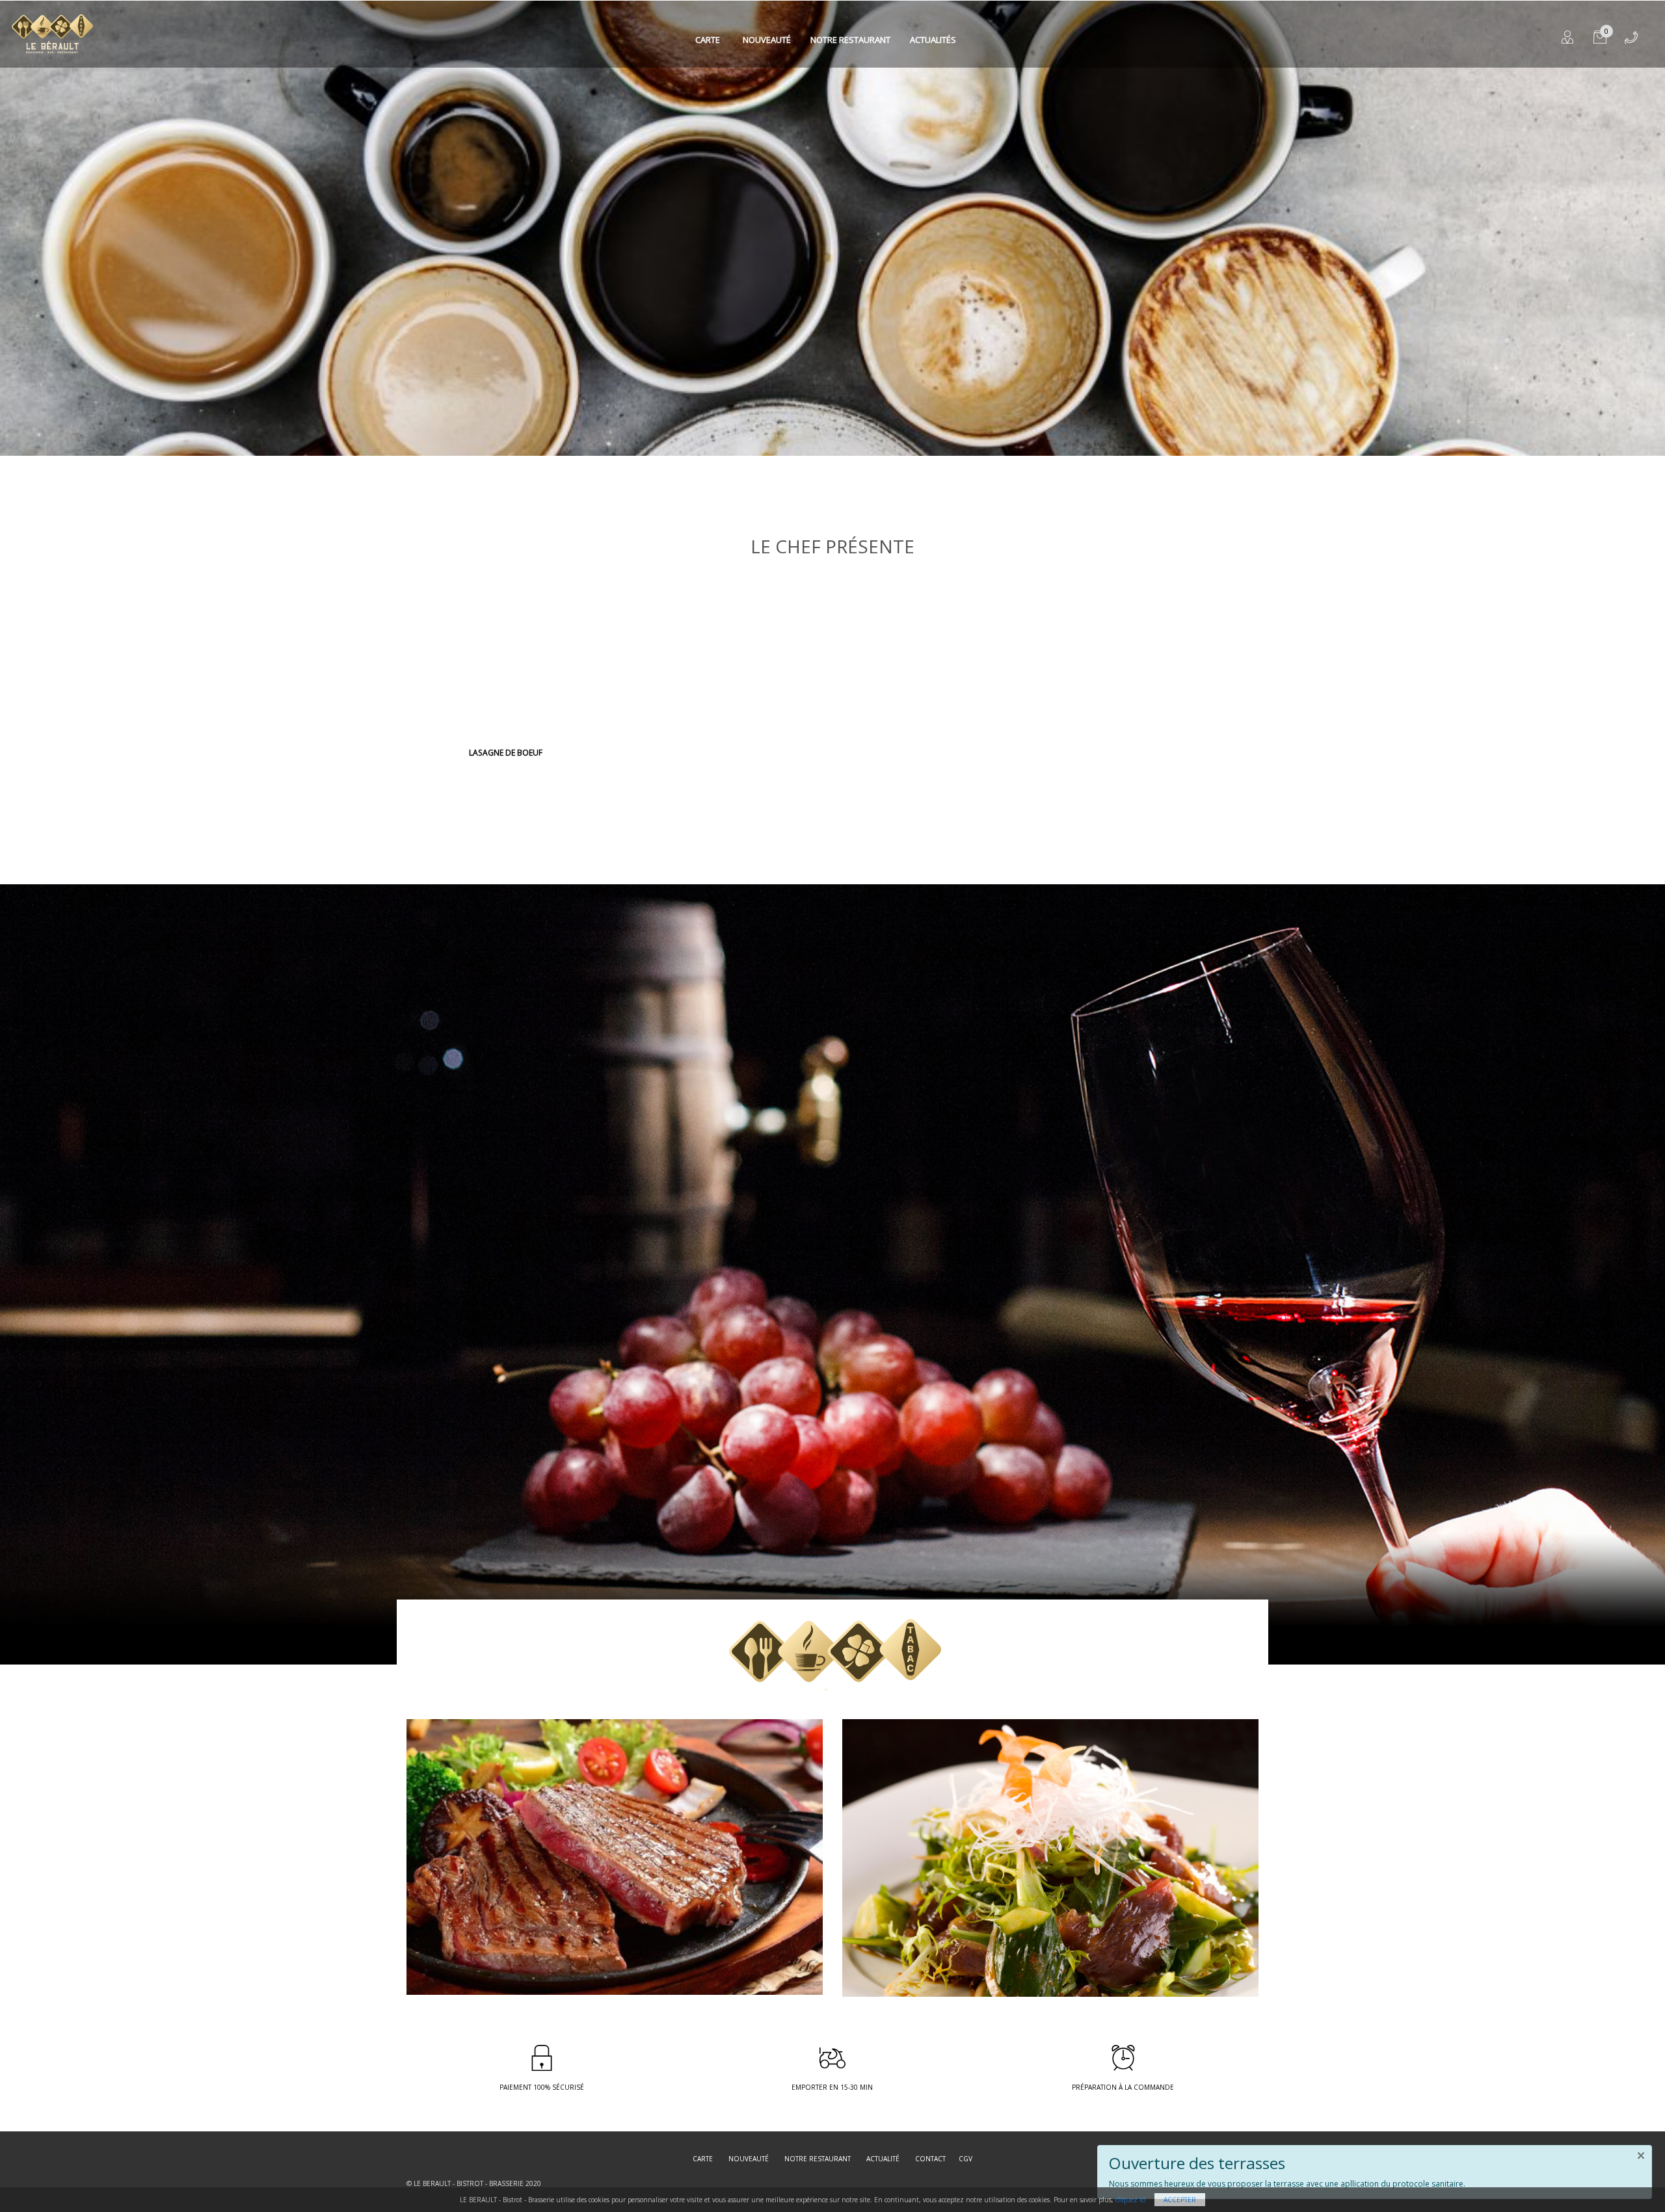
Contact (930, 2159)
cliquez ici (1131, 2200)
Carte (708, 40)
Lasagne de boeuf (506, 753)
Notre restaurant (850, 40)
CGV (966, 2159)
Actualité (883, 2159)
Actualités (933, 40)
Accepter (1180, 2200)
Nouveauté (767, 40)
